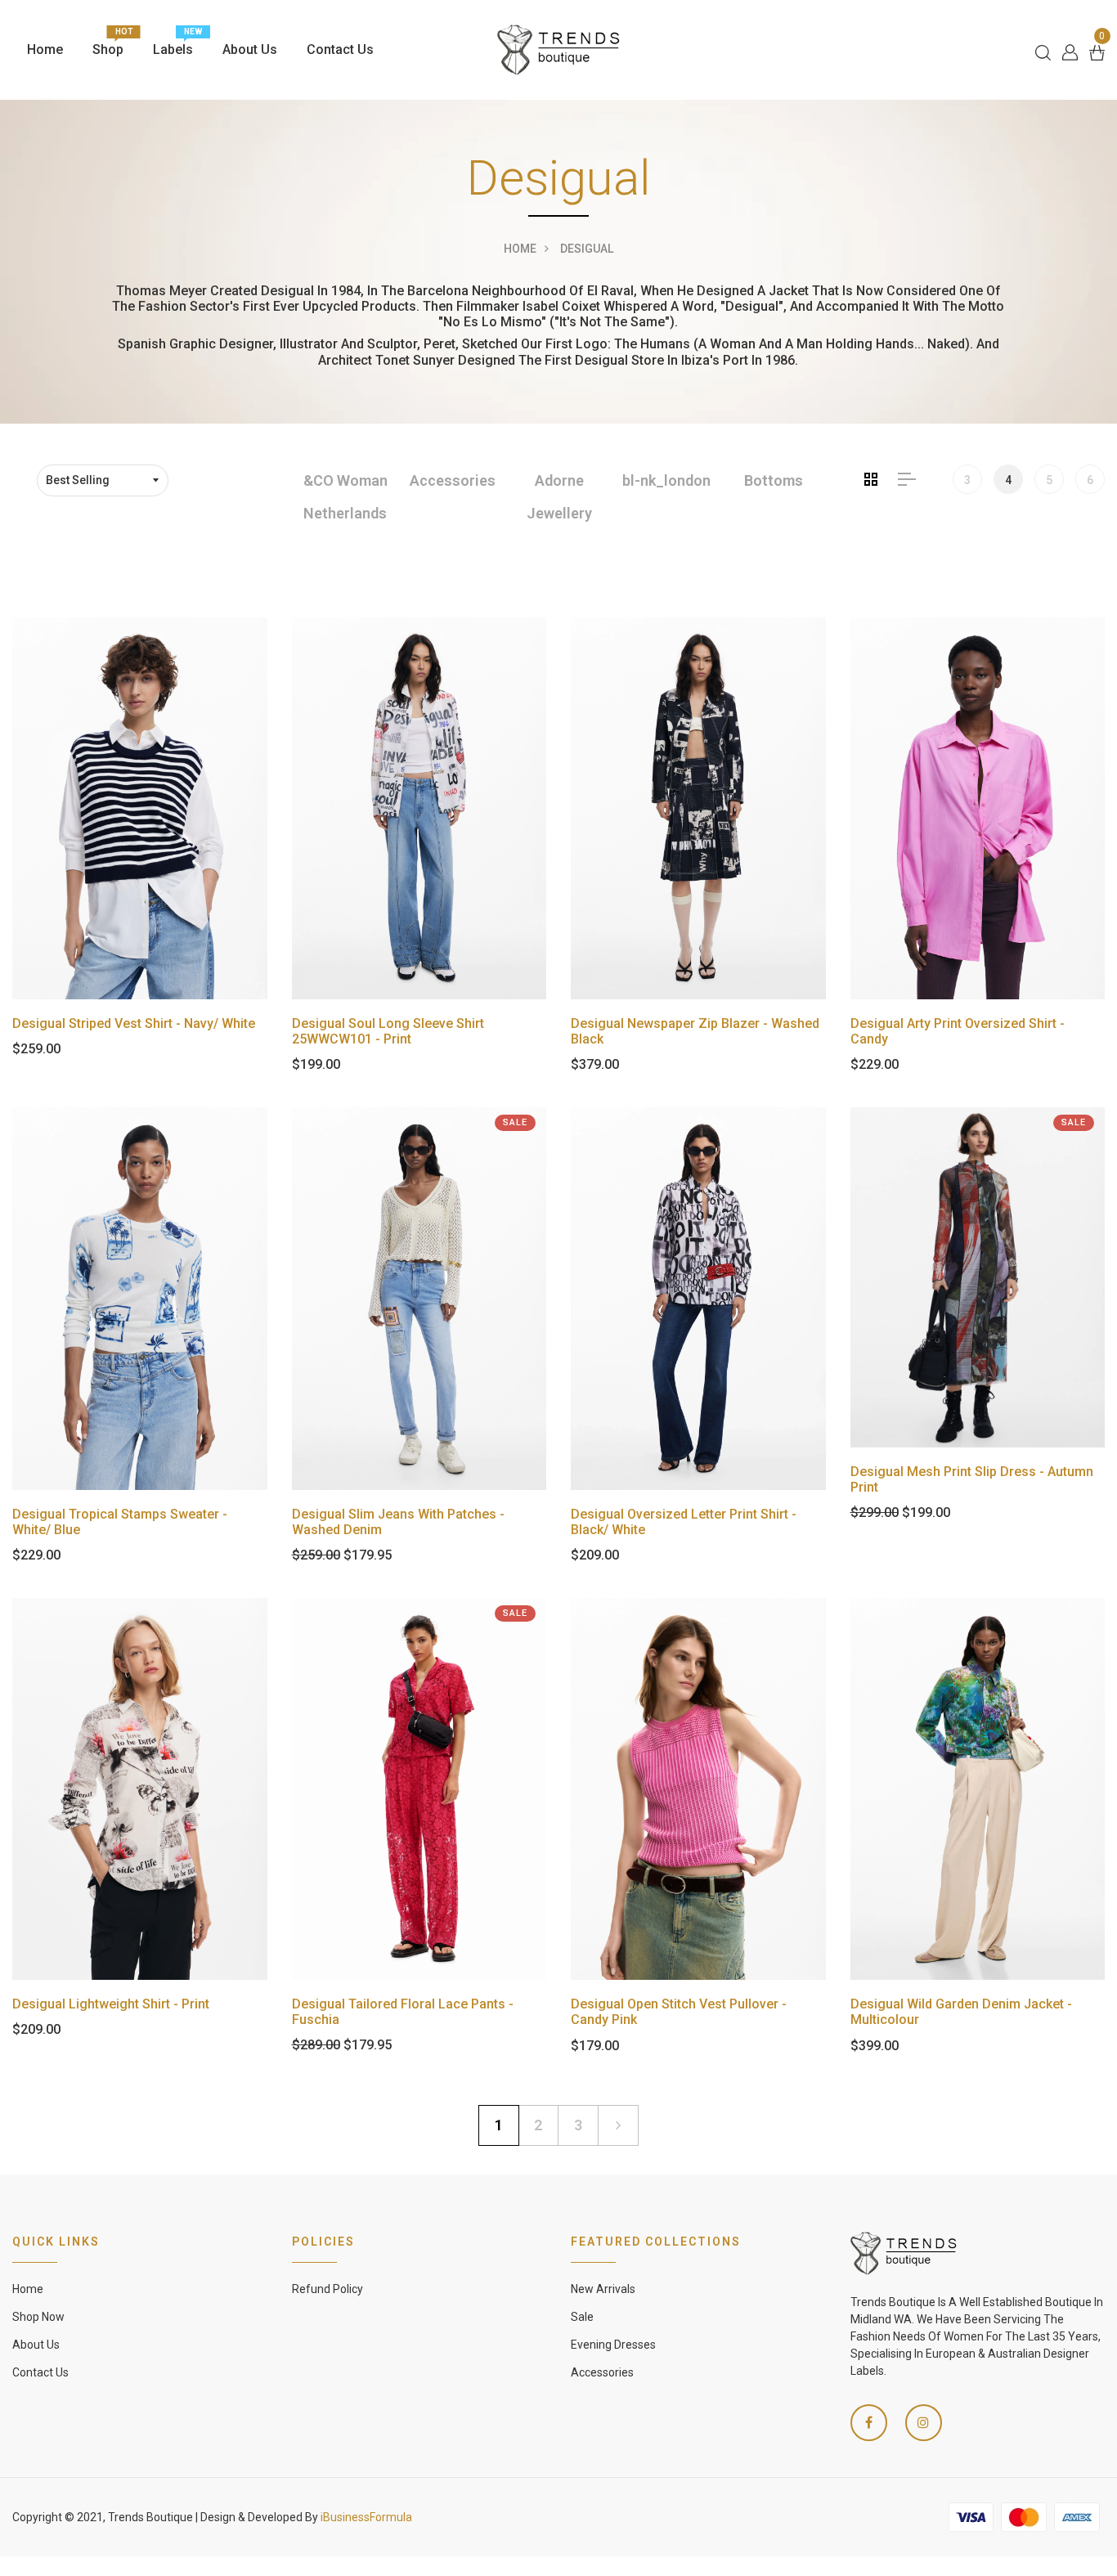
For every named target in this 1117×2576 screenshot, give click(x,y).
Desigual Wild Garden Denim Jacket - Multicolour (961, 2012)
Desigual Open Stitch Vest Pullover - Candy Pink (679, 2012)
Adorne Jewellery (559, 497)
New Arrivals (603, 2289)
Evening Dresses (613, 2345)
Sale (582, 2317)
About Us (250, 49)
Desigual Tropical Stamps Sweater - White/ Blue (120, 1522)
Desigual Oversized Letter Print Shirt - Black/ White (684, 1522)
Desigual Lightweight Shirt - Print (111, 2004)
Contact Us (340, 49)
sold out (139, 808)
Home (45, 49)
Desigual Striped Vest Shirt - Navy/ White (134, 1023)
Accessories (453, 480)
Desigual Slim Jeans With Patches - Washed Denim (398, 1522)
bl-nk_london (666, 480)
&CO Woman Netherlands (345, 497)
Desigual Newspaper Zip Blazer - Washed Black (695, 1031)
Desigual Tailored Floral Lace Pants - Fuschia (403, 2012)
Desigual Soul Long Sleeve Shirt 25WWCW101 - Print (388, 1031)
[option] (345, 498)
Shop (108, 45)
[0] (1097, 51)
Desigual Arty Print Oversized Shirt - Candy (958, 1031)
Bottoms (774, 480)
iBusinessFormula (366, 2517)
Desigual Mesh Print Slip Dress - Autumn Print (972, 1479)
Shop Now (38, 2317)
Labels (173, 45)
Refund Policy (327, 2289)
